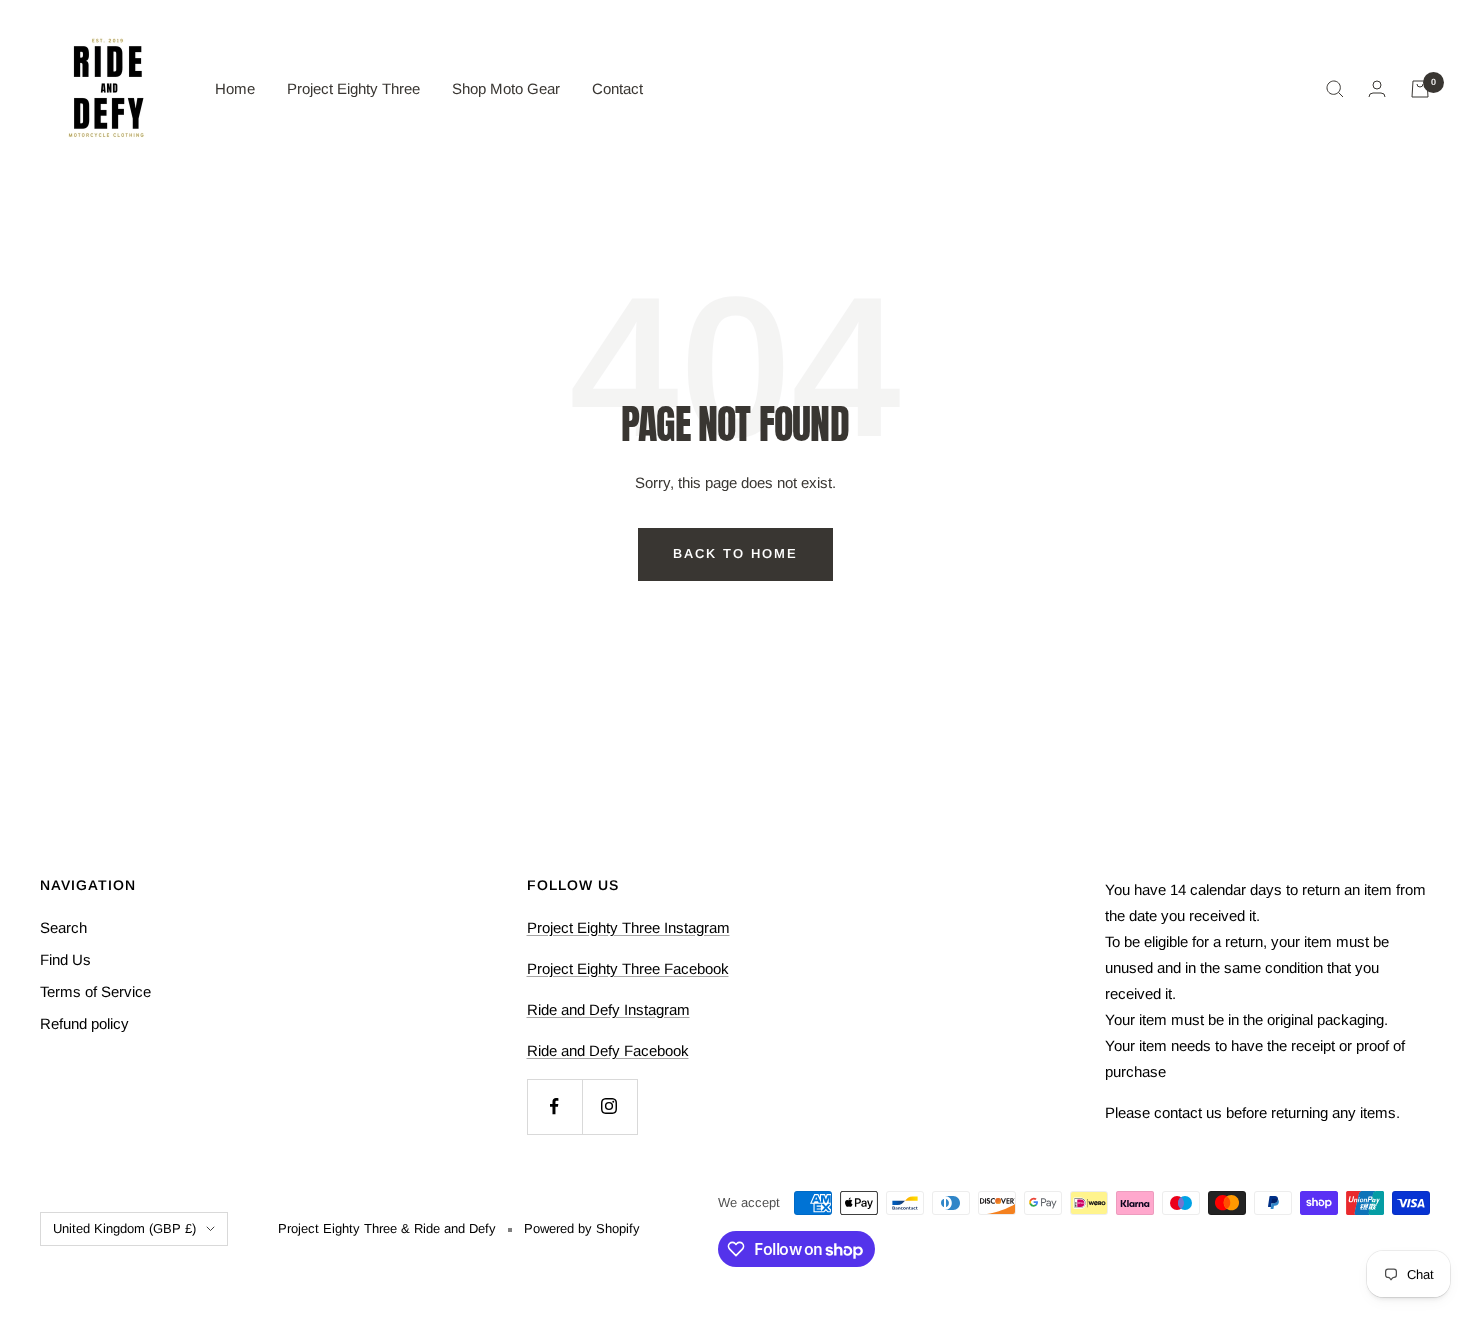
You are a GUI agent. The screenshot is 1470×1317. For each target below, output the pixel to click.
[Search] (1335, 89)
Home (235, 88)
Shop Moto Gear (506, 88)
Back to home (735, 553)
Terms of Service (95, 991)
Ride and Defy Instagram (608, 1009)
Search (63, 927)
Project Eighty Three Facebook (628, 968)
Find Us (65, 959)
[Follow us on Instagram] (609, 1106)
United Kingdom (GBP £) (124, 1228)
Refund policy (84, 1023)
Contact (617, 88)
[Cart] (1420, 89)
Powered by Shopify (582, 1228)
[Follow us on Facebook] (554, 1106)
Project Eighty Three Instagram (628, 927)
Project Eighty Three (353, 88)
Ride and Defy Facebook (608, 1050)
